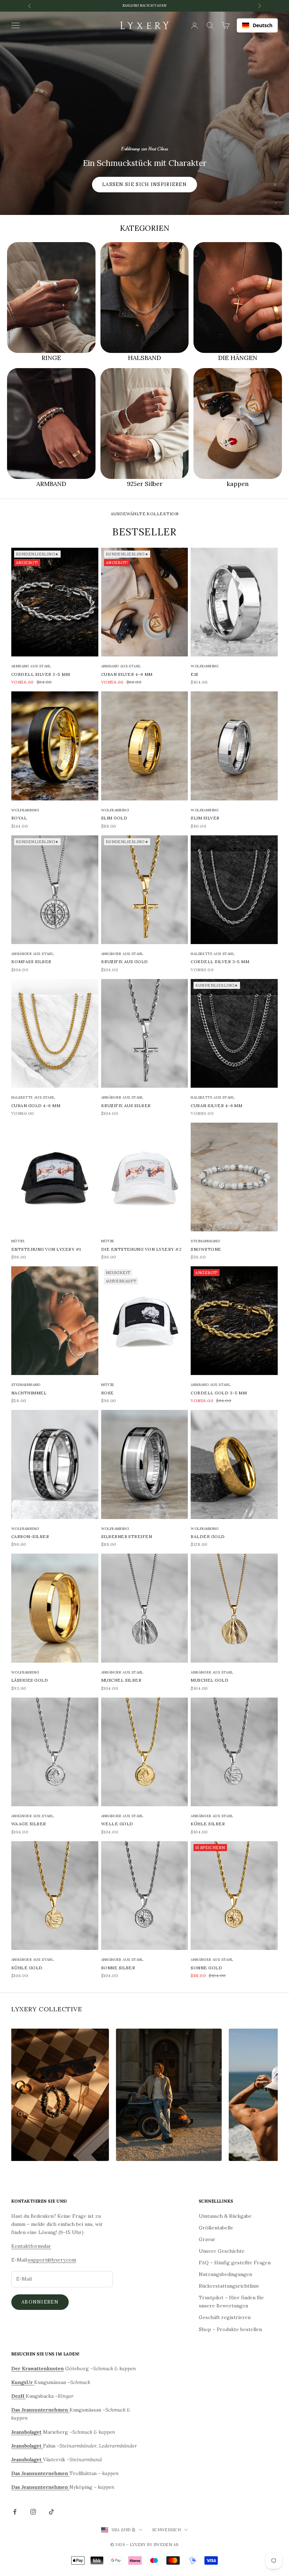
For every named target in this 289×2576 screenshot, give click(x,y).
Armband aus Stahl (31, 666)
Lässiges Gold (30, 1680)
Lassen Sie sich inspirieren (144, 184)
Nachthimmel (29, 1393)
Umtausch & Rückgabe (225, 2216)
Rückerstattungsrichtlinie (229, 2286)
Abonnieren (40, 2302)
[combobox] (257, 25)
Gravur (207, 2239)
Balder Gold (208, 1536)
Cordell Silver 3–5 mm (41, 674)
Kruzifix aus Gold (125, 962)
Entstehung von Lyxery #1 (46, 1249)
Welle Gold (117, 1824)
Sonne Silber (118, 1968)
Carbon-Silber (30, 1536)
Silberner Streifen (127, 1536)
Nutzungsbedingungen (225, 2274)
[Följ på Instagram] (33, 2512)
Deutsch (263, 25)
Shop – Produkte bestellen (230, 2329)
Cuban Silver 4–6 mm (127, 674)
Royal (19, 818)
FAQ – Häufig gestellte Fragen (235, 2263)
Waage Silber (29, 1824)
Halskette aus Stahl (213, 954)
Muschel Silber (121, 1680)
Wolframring (205, 666)
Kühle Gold (27, 1968)
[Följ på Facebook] (15, 2512)
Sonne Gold (206, 1968)
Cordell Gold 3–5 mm (219, 1393)
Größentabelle (216, 2228)
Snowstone (206, 1249)
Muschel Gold (210, 1680)
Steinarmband (205, 1241)
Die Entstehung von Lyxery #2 (141, 1249)
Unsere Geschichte (222, 2251)
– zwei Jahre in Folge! (144, 9)
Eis (194, 674)
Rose (107, 1393)
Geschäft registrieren (225, 2317)
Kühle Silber (208, 1824)
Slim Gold (114, 818)
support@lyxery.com (52, 2260)
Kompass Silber (31, 962)
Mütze (18, 1241)
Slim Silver (205, 818)
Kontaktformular (31, 2246)
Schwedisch (167, 2530)
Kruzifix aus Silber (126, 1106)
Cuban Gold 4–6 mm (36, 1106)
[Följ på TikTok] (51, 2512)
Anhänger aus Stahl (32, 954)
